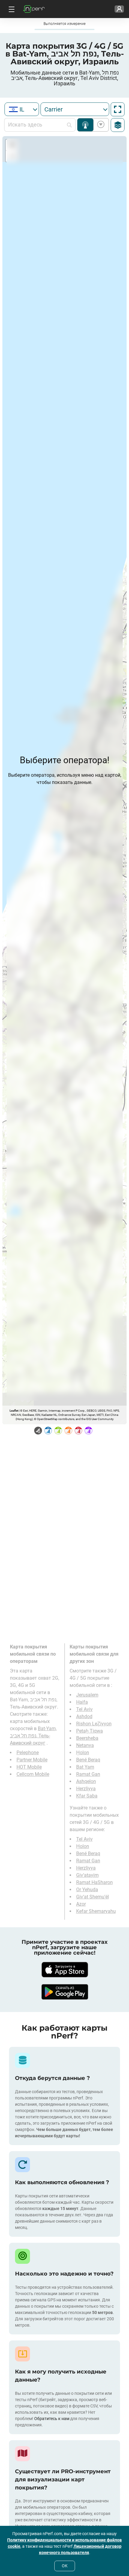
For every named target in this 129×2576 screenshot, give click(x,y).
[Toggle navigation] (11, 9)
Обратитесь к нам (52, 2419)
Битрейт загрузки (100, 125)
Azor (81, 1904)
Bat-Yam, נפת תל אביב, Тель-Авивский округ (33, 1736)
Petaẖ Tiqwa (90, 1731)
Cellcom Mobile (33, 1774)
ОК (65, 2566)
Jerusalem (87, 1695)
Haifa (82, 1702)
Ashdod (84, 1716)
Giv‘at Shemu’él (93, 1897)
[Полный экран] (118, 109)
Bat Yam (85, 1767)
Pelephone (28, 1753)
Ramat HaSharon (94, 1882)
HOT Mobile (29, 1767)
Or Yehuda (87, 1890)
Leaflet (14, 1411)
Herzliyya (86, 1789)
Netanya (85, 1745)
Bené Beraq (88, 1760)
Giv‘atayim (87, 1875)
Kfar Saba (87, 1796)
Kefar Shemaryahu (96, 1911)
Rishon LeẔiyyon (94, 1724)
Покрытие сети (85, 125)
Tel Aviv (84, 1709)
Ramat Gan (88, 1774)
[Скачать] (64, 1970)
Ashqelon (86, 1781)
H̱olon (83, 1753)
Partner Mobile (32, 1760)
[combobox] (22, 109)
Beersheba (87, 1738)
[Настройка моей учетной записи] (119, 9)
